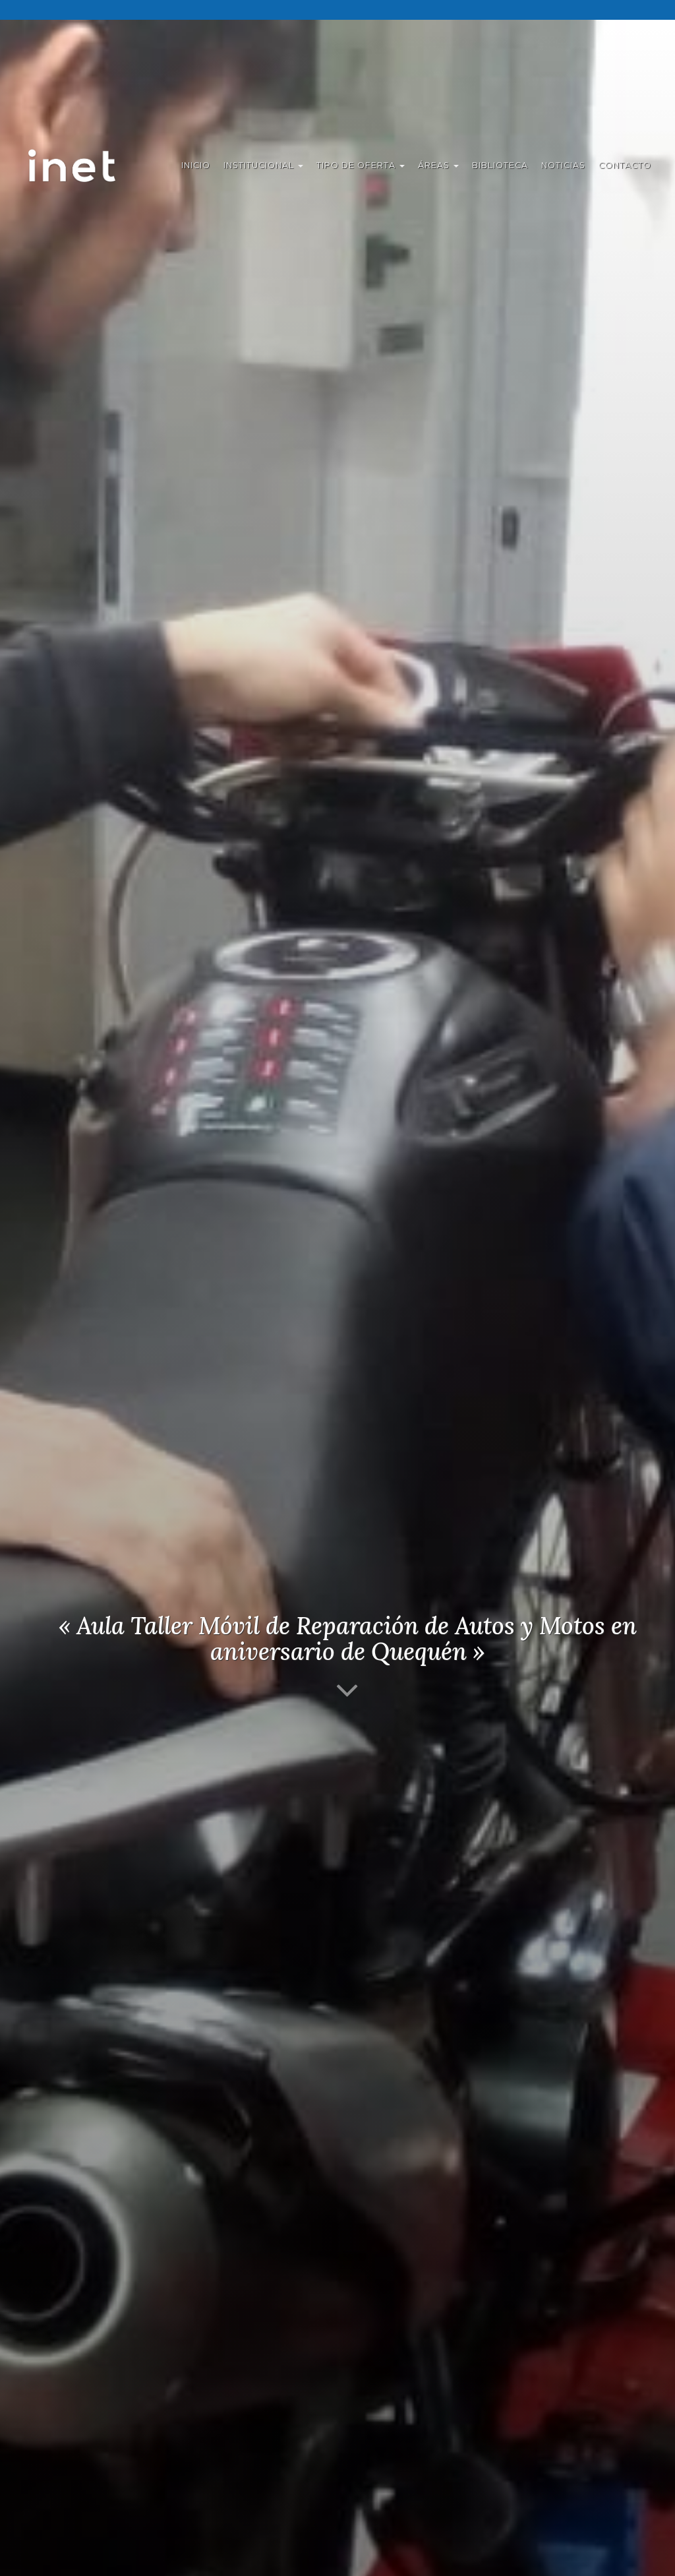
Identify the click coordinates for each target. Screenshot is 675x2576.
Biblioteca (500, 165)
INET (86, 166)
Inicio (196, 165)
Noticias (563, 165)
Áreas (435, 165)
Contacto (625, 165)
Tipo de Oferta (357, 165)
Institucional (260, 165)
